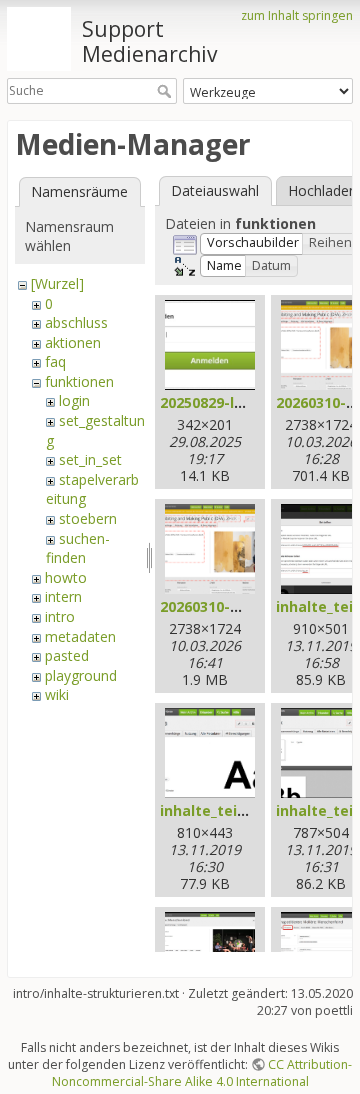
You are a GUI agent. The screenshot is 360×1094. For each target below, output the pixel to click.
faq (55, 361)
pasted (67, 655)
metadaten (80, 636)
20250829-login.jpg (226, 402)
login (74, 400)
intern (63, 596)
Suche (166, 91)
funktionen (79, 381)
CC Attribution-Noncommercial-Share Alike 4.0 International (202, 1073)
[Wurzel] (57, 283)
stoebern (88, 518)
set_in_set (90, 459)
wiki (57, 694)
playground (81, 675)
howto (66, 577)
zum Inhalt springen (297, 15)
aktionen (73, 342)
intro (60, 616)
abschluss (76, 322)
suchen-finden (78, 548)
